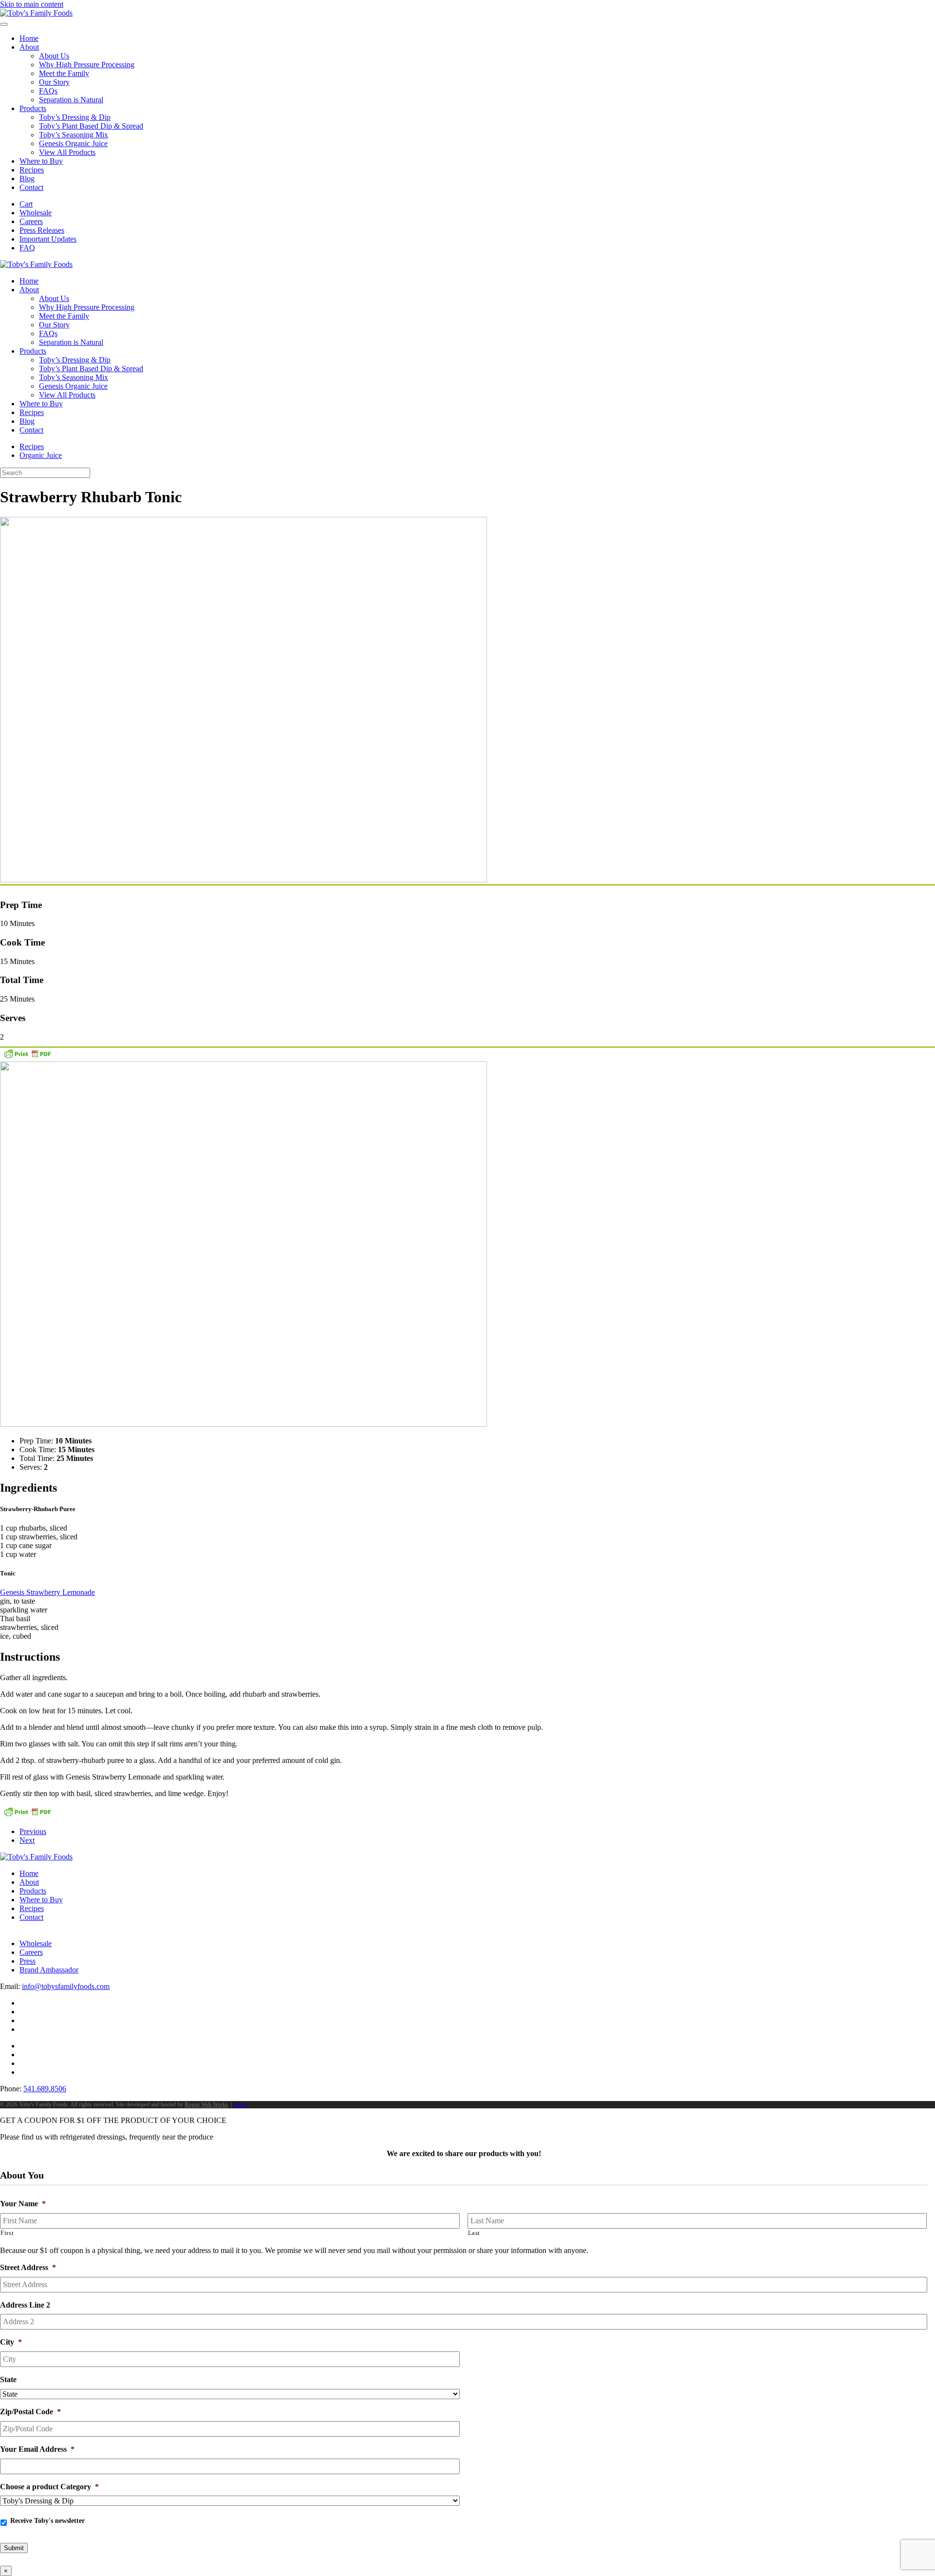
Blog (27, 179)
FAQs (48, 91)
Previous (33, 1831)
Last (474, 2233)
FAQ (27, 248)
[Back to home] (36, 13)
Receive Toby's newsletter (47, 2521)
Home (29, 38)
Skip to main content (32, 4)
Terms (240, 2104)
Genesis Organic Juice (73, 143)
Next (27, 1840)
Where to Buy (41, 161)
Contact (31, 187)
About (29, 47)
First (7, 2233)
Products (33, 108)
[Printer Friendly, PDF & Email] (27, 1057)
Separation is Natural (71, 100)
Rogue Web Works (206, 2104)
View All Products (67, 152)
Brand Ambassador (49, 1970)
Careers (31, 221)
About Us (54, 56)
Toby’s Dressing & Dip (75, 117)
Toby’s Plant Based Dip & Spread (91, 126)
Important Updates (48, 239)
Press (28, 1961)
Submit (14, 2548)
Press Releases (42, 230)
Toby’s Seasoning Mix (74, 135)
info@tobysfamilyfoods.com (66, 1986)
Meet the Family (64, 73)
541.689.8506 (45, 2089)
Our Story (54, 82)
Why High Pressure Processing (87, 65)
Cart (26, 204)
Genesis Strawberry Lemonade (47, 1592)
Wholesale (36, 213)
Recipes (32, 170)
